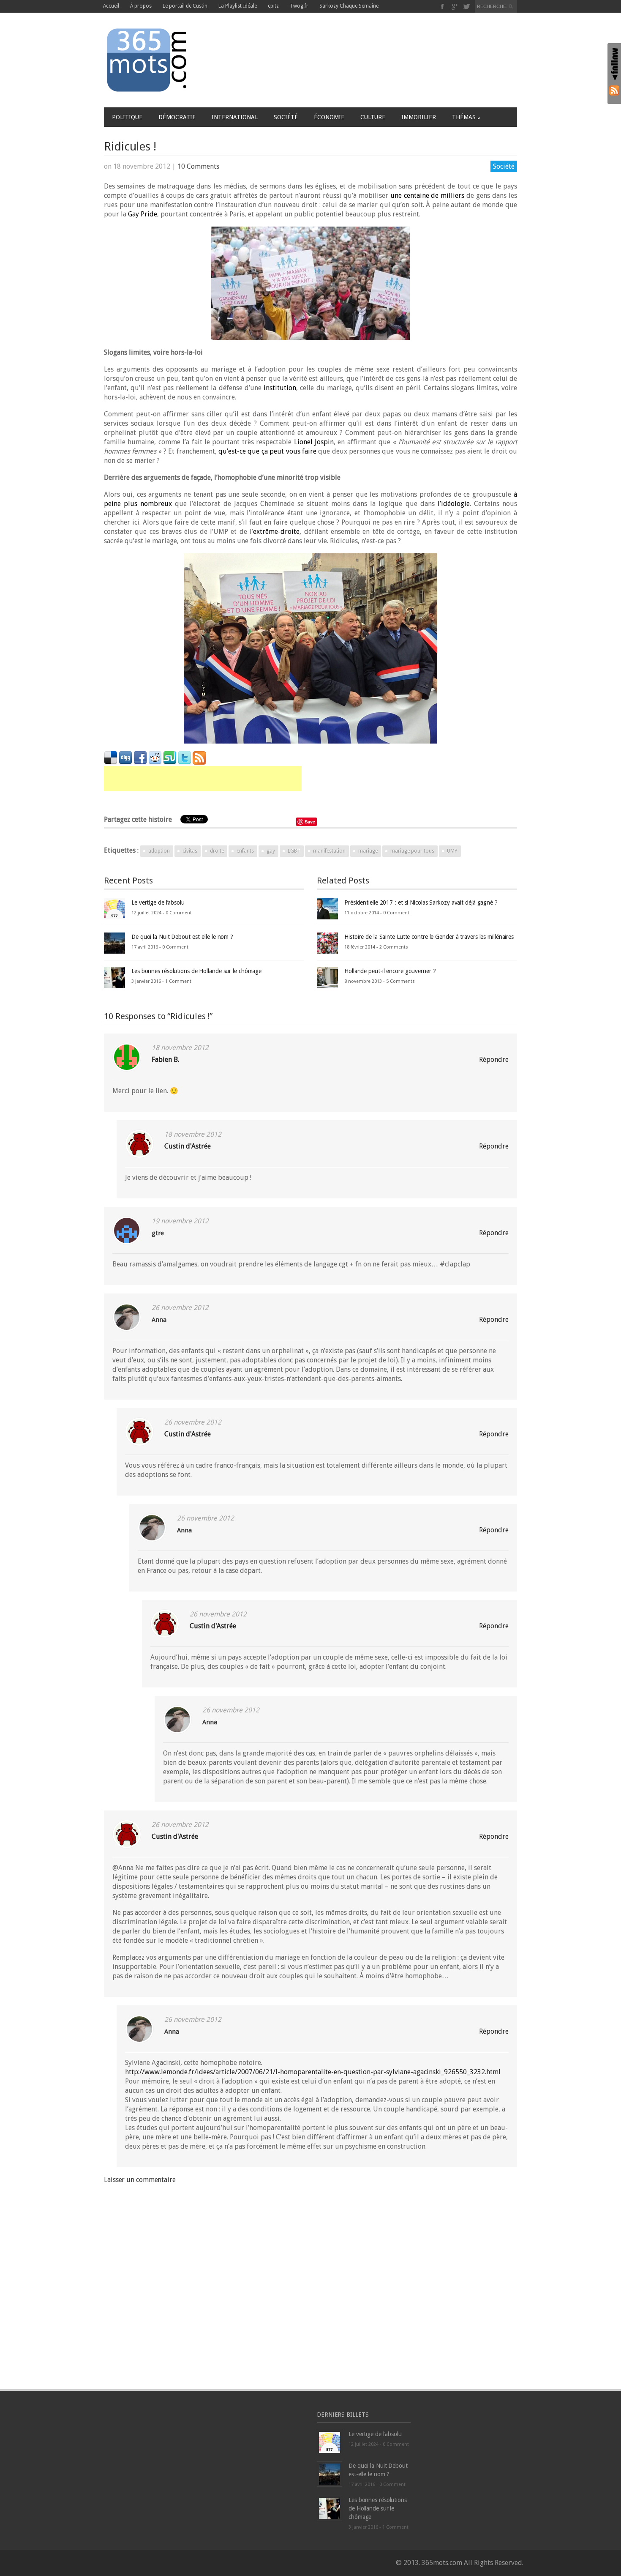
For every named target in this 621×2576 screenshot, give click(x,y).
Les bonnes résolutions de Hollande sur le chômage (196, 971)
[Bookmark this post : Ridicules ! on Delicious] (111, 757)
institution (280, 388)
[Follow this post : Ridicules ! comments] (199, 757)
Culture (373, 117)
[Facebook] (443, 7)
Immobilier (419, 117)
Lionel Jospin (314, 442)
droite (217, 851)
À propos (141, 6)
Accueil (111, 6)
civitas (190, 851)
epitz (273, 6)
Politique (127, 117)
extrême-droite (276, 532)
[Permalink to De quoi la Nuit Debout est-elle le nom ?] (114, 942)
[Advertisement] (203, 779)
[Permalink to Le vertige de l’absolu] (114, 908)
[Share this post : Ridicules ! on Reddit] (155, 757)
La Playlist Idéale (238, 6)
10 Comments (198, 166)
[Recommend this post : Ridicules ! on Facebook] (140, 757)
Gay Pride (143, 214)
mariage (368, 851)
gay (271, 851)
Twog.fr (299, 6)
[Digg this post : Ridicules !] (125, 757)
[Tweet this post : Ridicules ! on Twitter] (185, 757)
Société (286, 117)
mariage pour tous (412, 851)
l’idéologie (454, 504)
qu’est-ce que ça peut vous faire (267, 451)
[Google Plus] (455, 7)
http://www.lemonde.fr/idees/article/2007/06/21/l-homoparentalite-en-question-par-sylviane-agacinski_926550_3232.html (313, 2072)
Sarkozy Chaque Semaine (349, 6)
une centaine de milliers (428, 196)
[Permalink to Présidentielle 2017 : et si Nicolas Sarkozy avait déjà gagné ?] (327, 908)
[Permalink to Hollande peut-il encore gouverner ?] (327, 977)
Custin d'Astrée (188, 1146)
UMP (452, 851)
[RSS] (614, 90)
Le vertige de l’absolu (158, 902)
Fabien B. (165, 1060)
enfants (245, 851)
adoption (159, 851)
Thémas (464, 117)
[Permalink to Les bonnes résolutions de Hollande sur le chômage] (114, 977)
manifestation (329, 851)
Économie (329, 117)
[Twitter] (467, 7)
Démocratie (177, 117)
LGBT (294, 851)
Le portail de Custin (185, 6)
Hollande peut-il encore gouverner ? (390, 971)
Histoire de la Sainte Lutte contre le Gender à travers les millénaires (429, 937)
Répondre (494, 1060)
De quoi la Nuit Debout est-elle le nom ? (182, 937)
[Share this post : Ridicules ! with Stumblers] (170, 757)
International (235, 117)
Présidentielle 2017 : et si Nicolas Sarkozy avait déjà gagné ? (421, 902)
